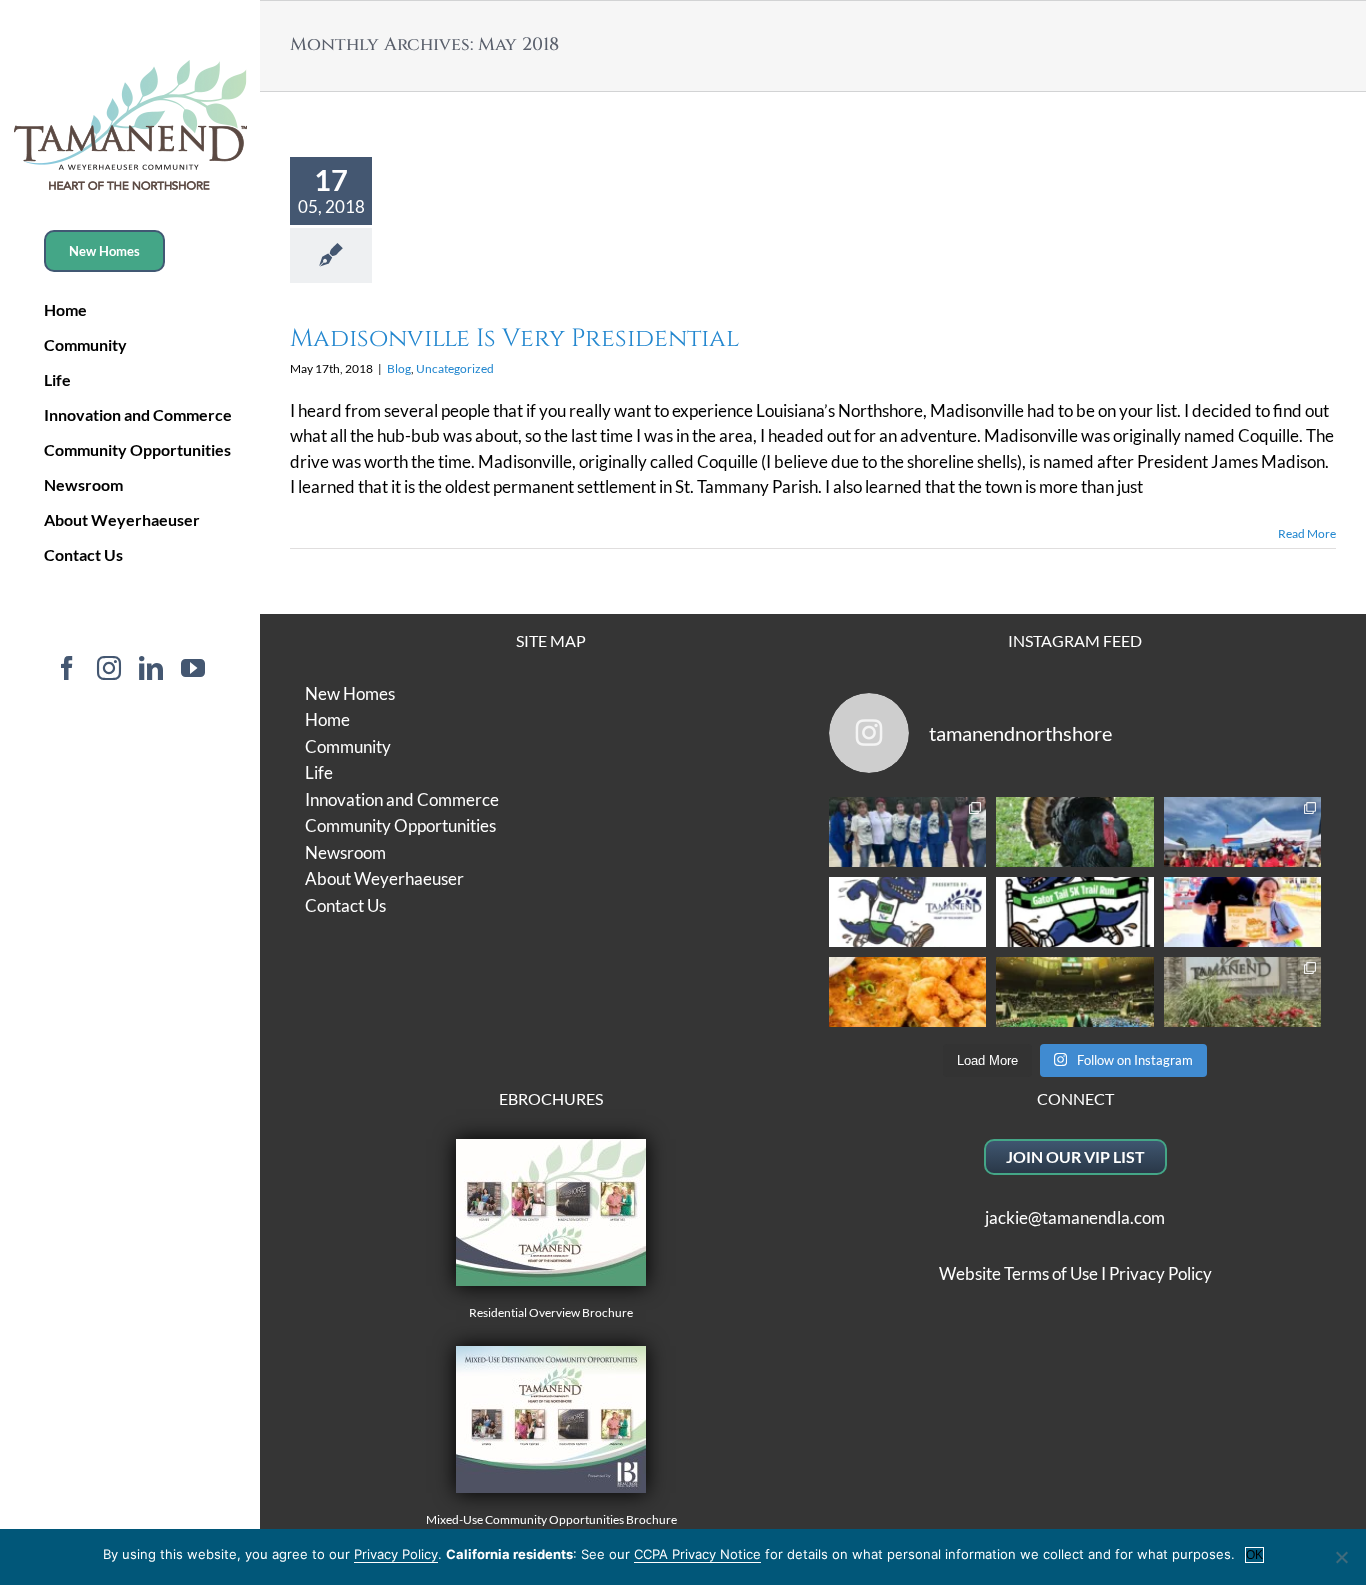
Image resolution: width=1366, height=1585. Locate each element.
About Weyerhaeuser (384, 878)
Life (319, 772)
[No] (1341, 1557)
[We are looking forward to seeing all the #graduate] (1074, 992)
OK (1254, 1555)
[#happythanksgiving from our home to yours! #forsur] (1074, 832)
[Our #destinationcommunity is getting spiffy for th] (1242, 992)
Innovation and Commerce (402, 799)
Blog (399, 368)
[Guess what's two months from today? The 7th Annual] (1074, 912)
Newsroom (345, 852)
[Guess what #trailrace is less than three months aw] (1242, 912)
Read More (1307, 533)
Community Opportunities (400, 825)
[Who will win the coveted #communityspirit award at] (1242, 832)
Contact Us (345, 905)
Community (348, 746)
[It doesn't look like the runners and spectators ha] (907, 832)
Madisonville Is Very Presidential (514, 338)
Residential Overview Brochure (551, 1312)
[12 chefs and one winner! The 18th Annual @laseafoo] (907, 992)
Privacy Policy (1160, 1273)
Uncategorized (455, 368)
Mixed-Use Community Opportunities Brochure (551, 1519)
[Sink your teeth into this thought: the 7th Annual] (907, 912)
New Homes (350, 693)
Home (327, 719)
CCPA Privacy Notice (697, 1554)
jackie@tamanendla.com (1075, 1217)
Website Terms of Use (1018, 1273)
